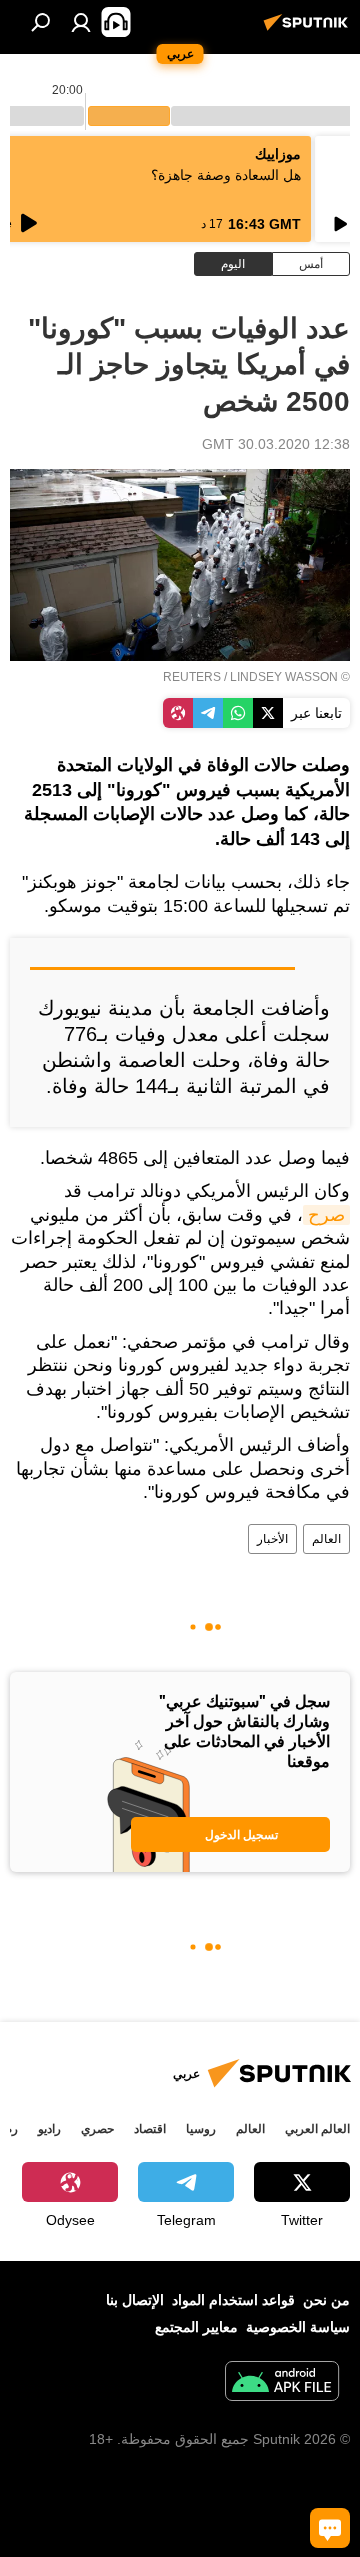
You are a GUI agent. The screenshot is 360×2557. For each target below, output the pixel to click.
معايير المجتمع (196, 2327)
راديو (49, 2129)
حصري (97, 2129)
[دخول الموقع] (81, 22)
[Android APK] (282, 2383)
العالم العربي (317, 2129)
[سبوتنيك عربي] (309, 30)
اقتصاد (150, 2129)
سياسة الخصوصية (298, 2327)
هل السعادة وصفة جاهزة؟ (226, 175)
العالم (326, 1539)
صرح (326, 1215)
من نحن (326, 2300)
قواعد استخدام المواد (233, 2300)
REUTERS (192, 677)
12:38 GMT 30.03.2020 (276, 444)
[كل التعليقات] (330, 2528)
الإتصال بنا (135, 2300)
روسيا (201, 2129)
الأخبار (272, 1539)
